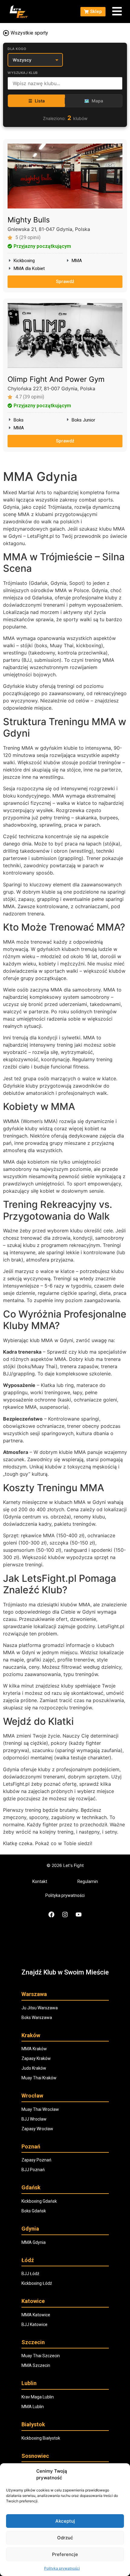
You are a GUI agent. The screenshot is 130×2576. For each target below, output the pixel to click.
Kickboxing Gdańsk (39, 2201)
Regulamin (88, 1881)
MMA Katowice (36, 2315)
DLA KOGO (17, 49)
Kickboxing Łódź (37, 2283)
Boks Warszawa (37, 2018)
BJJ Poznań (33, 2170)
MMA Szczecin (36, 2365)
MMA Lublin (33, 2407)
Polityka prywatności (62, 2568)
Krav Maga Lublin (38, 2397)
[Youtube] (79, 1915)
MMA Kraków (34, 2049)
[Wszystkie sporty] (6, 33)
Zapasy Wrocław (37, 2129)
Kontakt (40, 1881)
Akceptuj (65, 2521)
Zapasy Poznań (36, 2160)
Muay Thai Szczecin (41, 2356)
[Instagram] (65, 1915)
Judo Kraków (34, 2068)
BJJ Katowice (34, 2324)
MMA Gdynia (34, 2242)
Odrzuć (65, 2538)
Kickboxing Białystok (41, 2438)
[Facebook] (51, 1915)
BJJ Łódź (30, 2274)
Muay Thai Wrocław (40, 2109)
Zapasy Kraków (36, 2058)
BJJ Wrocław (34, 2119)
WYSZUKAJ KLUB (23, 73)
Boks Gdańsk (34, 2211)
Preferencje (65, 2554)
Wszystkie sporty (29, 33)
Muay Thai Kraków (39, 2078)
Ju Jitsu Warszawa (40, 2008)
